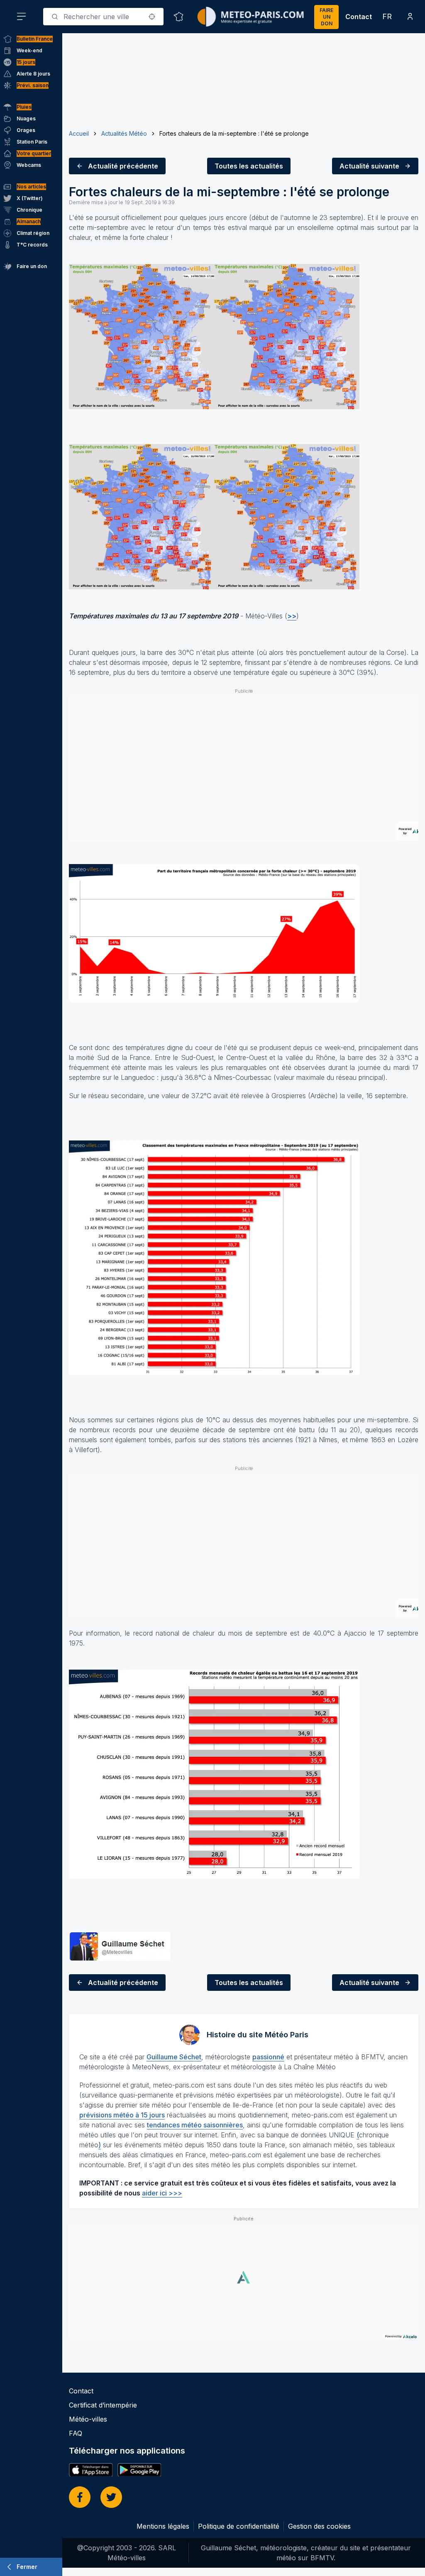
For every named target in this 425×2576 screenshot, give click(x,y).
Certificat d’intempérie (103, 2405)
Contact (359, 17)
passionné (268, 2057)
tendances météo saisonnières (195, 2125)
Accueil (79, 133)
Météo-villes (88, 2419)
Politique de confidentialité (239, 2526)
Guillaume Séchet (174, 2057)
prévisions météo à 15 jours (122, 2115)
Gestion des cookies (319, 2526)
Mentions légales (163, 2526)
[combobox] (103, 17)
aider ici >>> (162, 2193)
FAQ (76, 2433)
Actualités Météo (124, 133)
